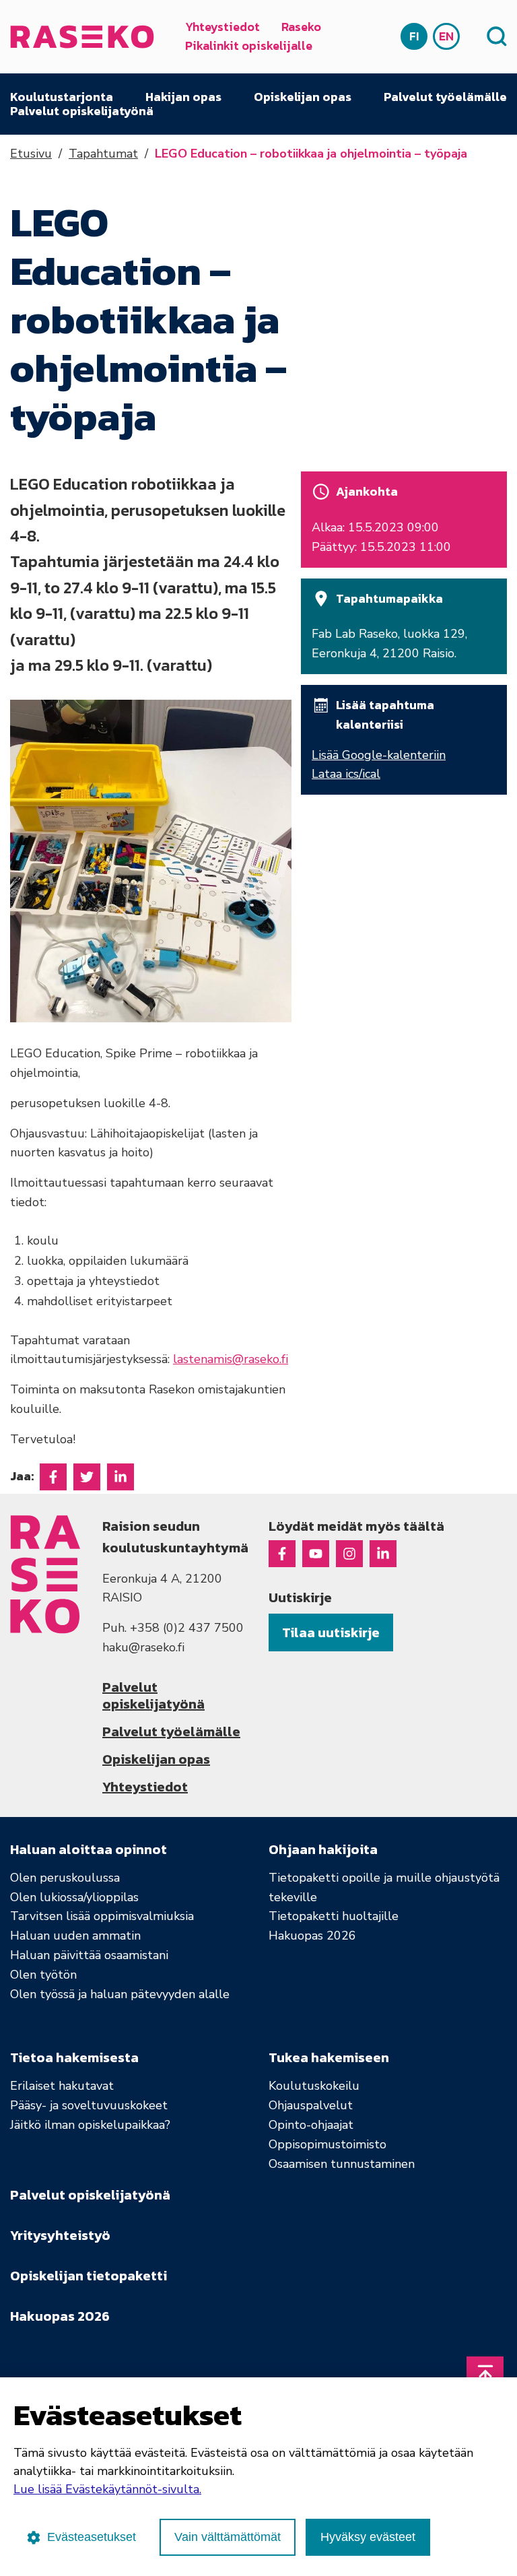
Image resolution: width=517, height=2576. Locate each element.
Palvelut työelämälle (445, 97)
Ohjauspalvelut (311, 2105)
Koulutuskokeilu (314, 2086)
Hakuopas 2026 (312, 1936)
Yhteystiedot (222, 27)
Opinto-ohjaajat (311, 2125)
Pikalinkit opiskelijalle (249, 45)
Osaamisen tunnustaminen (342, 2164)
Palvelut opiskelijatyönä (82, 111)
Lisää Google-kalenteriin (379, 755)
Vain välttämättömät (228, 2537)
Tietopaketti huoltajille (334, 1916)
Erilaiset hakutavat (62, 2086)
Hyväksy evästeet (368, 2537)
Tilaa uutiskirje (331, 1632)
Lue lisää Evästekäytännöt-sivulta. (107, 2489)
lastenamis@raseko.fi (231, 1359)
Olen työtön (43, 1975)
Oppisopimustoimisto (328, 2144)
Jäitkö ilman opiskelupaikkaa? (90, 2125)
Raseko (301, 27)
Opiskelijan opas (303, 97)
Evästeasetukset (92, 2537)
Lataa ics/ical (346, 774)
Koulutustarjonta (62, 97)
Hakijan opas (183, 97)
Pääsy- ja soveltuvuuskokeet (89, 2105)
